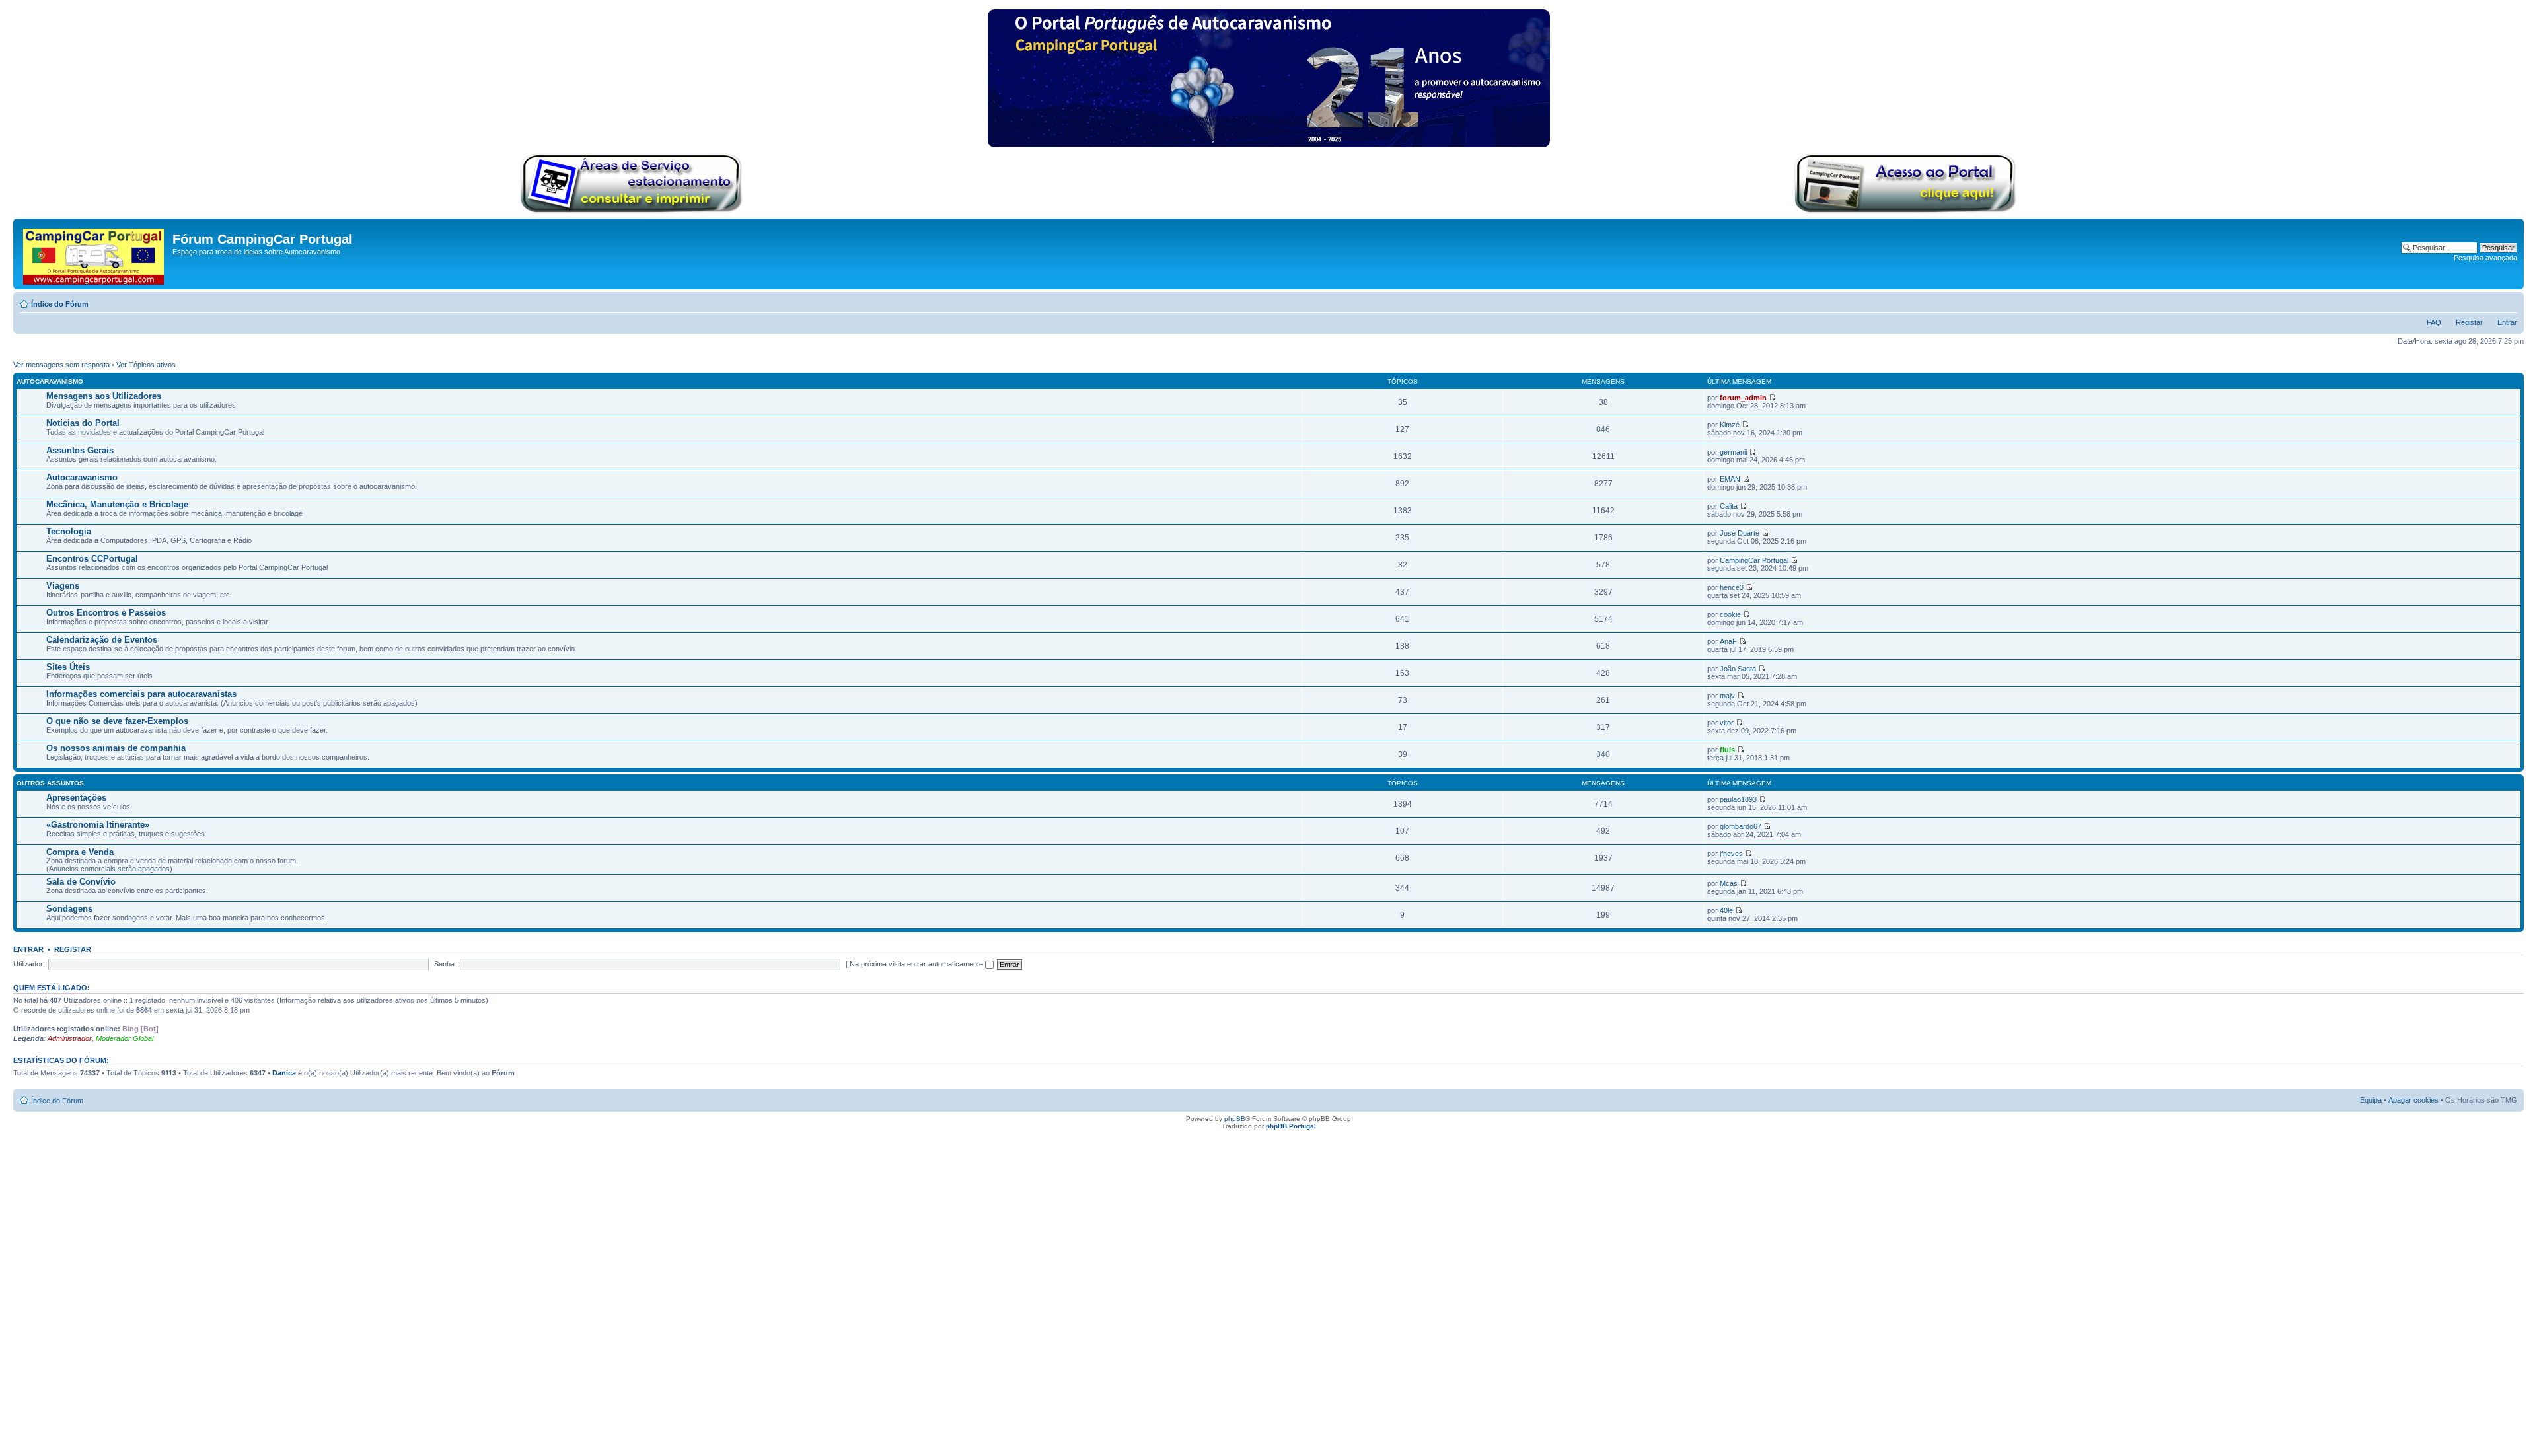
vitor (1727, 723)
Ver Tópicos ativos (146, 365)
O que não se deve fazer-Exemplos (117, 721)
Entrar (2507, 322)
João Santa (1738, 669)
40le (1726, 910)
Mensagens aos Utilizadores (104, 396)
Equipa (2371, 1100)
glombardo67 (1741, 826)
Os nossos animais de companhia (116, 748)
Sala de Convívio (81, 882)
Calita (1729, 506)
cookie (1730, 614)
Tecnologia (69, 531)
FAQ (2434, 322)
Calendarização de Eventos (102, 640)
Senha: (445, 964)
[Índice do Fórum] (94, 254)
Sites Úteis (68, 667)
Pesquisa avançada (2485, 258)
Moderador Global (125, 1038)
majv (1727, 696)
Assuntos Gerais (80, 450)
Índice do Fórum (60, 304)
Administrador (70, 1038)
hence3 (1732, 587)
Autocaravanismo (50, 382)
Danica (284, 1073)
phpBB (1235, 1119)
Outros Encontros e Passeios (106, 613)
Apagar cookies (2413, 1100)
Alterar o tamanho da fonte (2508, 301)
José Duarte (1740, 533)
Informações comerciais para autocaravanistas (141, 694)
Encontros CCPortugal (92, 559)
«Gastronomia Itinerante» (98, 825)
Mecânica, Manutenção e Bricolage (117, 504)
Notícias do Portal (83, 423)
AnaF (1728, 641)
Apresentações (76, 798)
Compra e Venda (80, 852)
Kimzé (1730, 425)
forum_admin (1743, 398)
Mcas (1729, 883)
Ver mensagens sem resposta (61, 365)
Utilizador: (29, 964)
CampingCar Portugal (1754, 560)
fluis (1727, 750)
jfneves (1731, 854)
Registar (2469, 322)
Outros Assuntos (50, 783)
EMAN (1730, 479)
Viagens (63, 586)
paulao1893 (1738, 799)
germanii (1733, 452)
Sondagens (69, 909)
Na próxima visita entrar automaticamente (917, 964)
